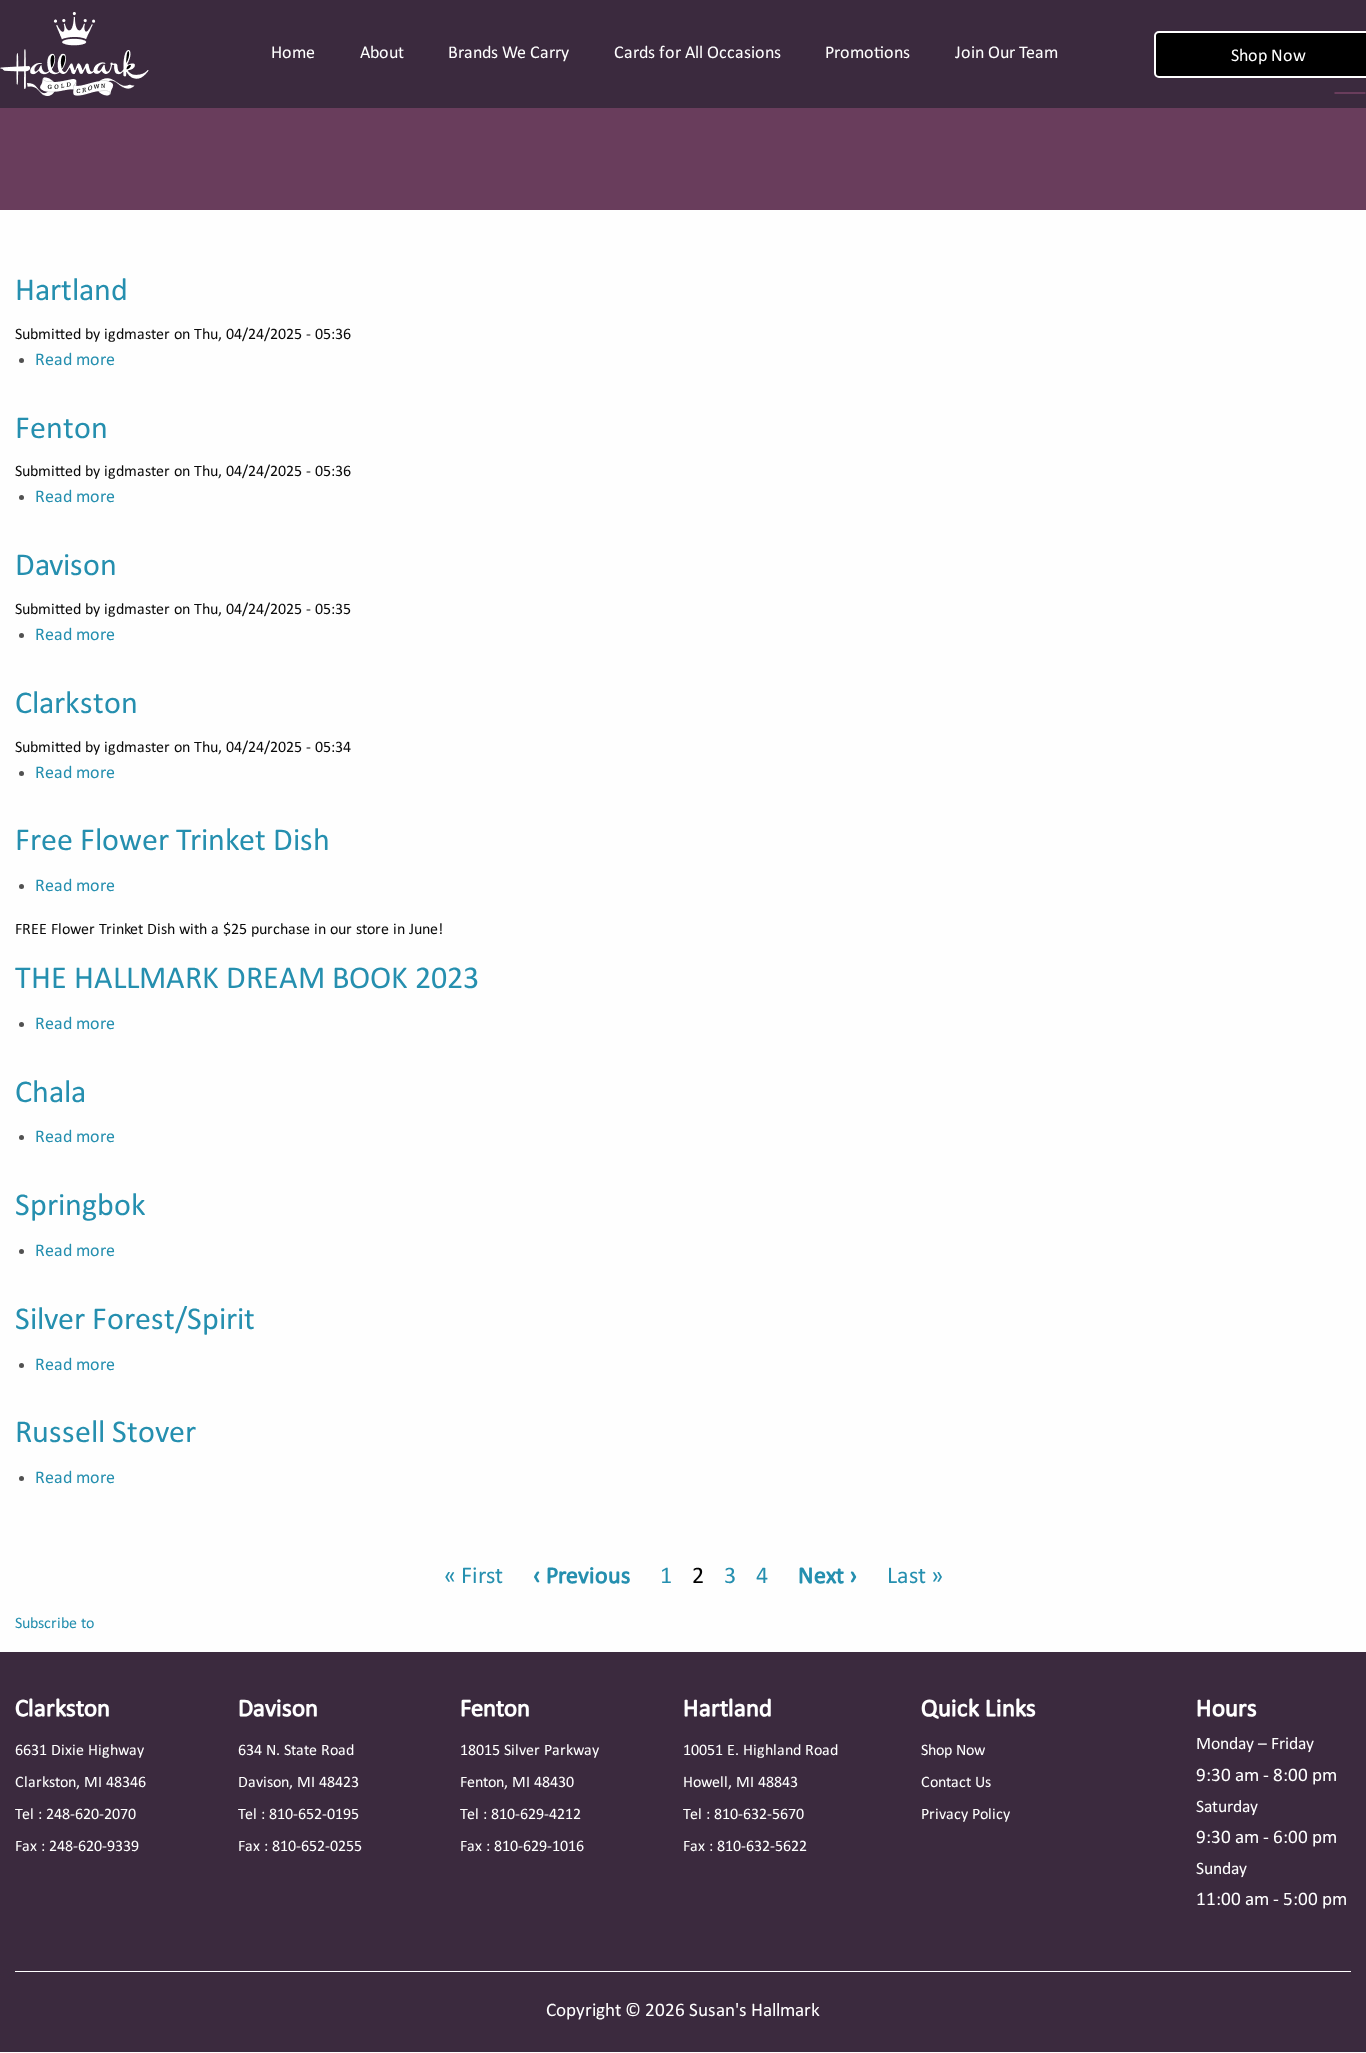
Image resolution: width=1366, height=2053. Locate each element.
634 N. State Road (296, 1751)
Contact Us (956, 1783)
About (382, 53)
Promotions (867, 53)
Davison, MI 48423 (298, 1783)
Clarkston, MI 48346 (80, 1783)
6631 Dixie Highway (79, 1751)
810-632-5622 (762, 1847)
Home (293, 53)
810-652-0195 (314, 1815)
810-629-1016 (539, 1847)
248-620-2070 (91, 1815)
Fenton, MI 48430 (517, 1783)
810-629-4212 (536, 1815)
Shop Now (953, 1751)
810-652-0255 (317, 1847)
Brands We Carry (508, 53)
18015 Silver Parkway (529, 1751)
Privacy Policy (965, 1815)
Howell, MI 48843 (740, 1783)
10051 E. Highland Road (760, 1751)
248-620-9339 (94, 1847)
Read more (75, 360)
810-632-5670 (759, 1815)
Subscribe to (54, 1624)
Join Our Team (1006, 53)
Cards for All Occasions (697, 53)
